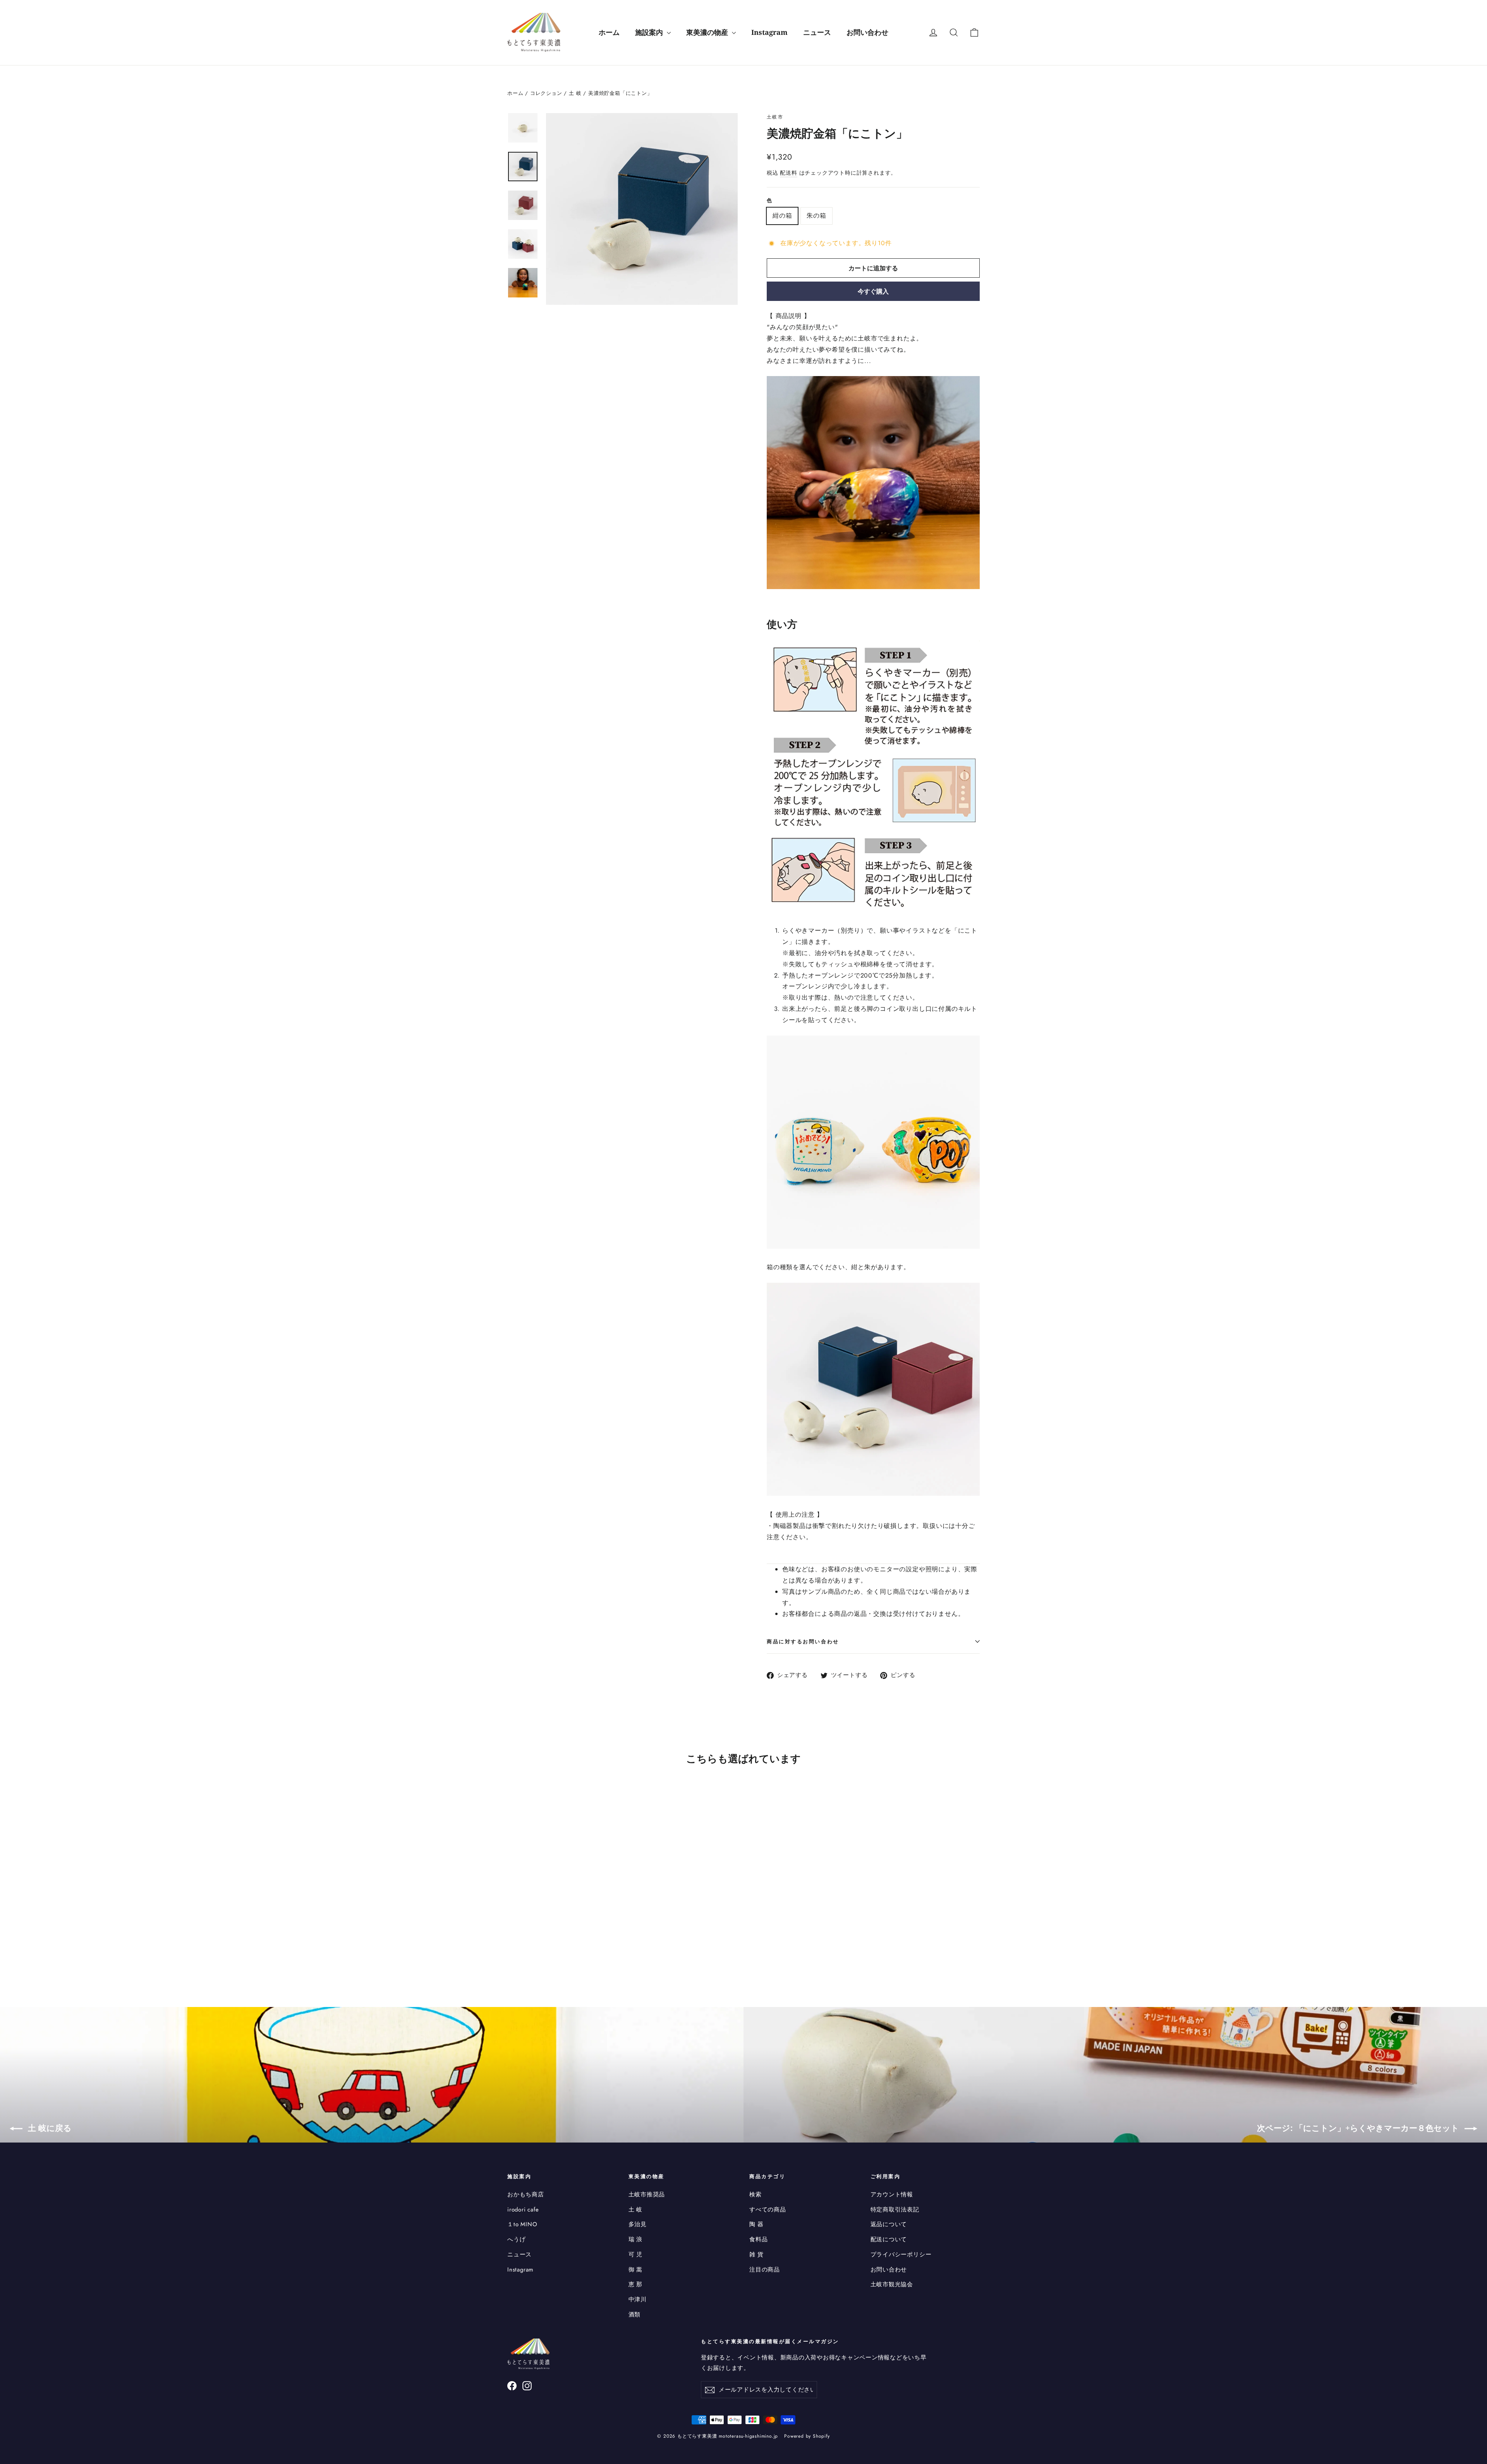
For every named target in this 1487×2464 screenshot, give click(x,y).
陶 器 (756, 2224)
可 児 (635, 2254)
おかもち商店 (526, 2194)
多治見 (638, 2224)
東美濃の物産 (708, 32)
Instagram (769, 32)
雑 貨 (756, 2254)
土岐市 (775, 117)
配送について (889, 2239)
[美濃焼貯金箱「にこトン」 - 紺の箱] (512, 1938)
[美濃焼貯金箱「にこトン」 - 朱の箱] (522, 1938)
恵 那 (635, 2284)
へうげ (516, 2239)
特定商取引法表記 (895, 2210)
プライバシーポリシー (901, 2254)
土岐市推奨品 (647, 2194)
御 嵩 (635, 2270)
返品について (889, 2224)
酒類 (635, 2315)
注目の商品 (765, 2270)
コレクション (546, 93)
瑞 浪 (635, 2239)
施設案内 (650, 32)
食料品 (758, 2239)
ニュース (817, 32)
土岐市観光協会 (892, 2284)
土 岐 (575, 93)
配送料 (788, 173)
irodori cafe (523, 2210)
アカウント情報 (892, 2194)
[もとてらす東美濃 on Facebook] (512, 2385)
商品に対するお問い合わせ (803, 1641)
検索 (756, 2194)
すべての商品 (768, 2210)
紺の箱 (782, 216)
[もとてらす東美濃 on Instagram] (527, 2385)
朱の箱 (816, 216)
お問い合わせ (867, 32)
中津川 (638, 2299)
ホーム (609, 32)
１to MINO (522, 2224)
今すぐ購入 (873, 291)
